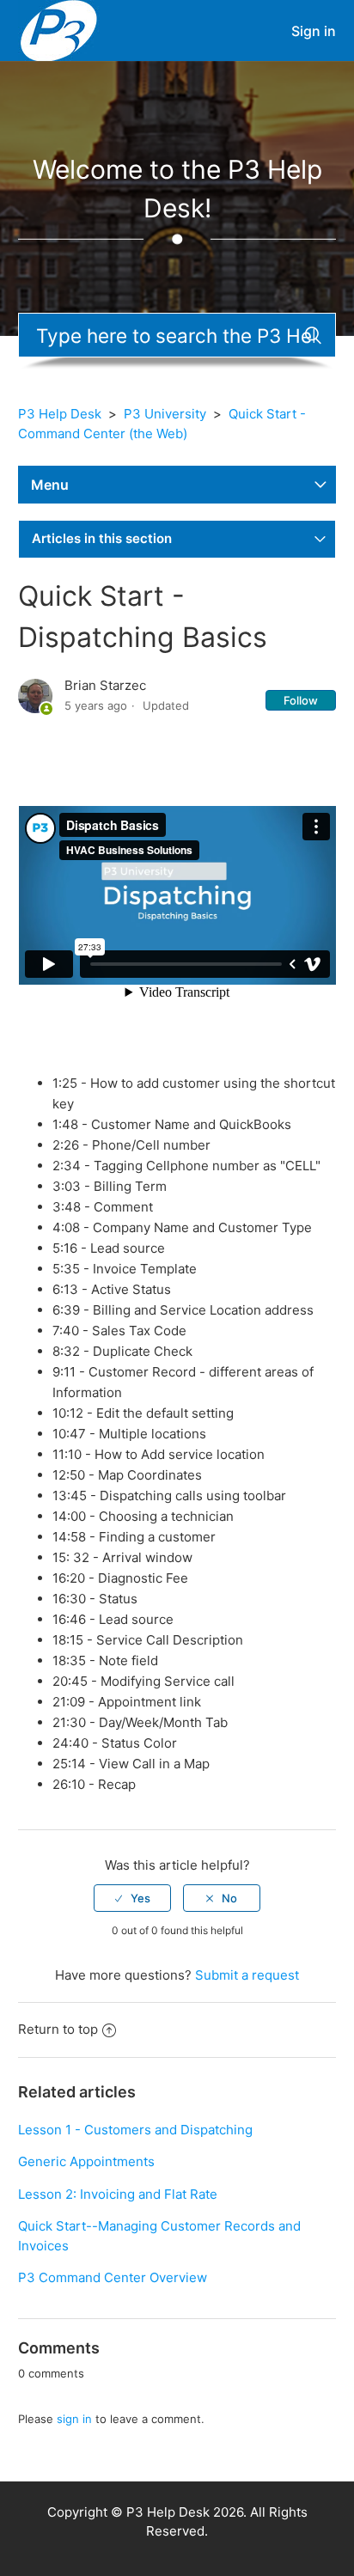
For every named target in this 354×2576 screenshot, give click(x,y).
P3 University (165, 414)
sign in (74, 2419)
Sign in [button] (314, 31)
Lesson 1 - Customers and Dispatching (135, 2130)
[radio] (132, 1898)
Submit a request (247, 1975)
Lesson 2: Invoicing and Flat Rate (118, 2194)
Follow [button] (301, 700)
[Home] (59, 30)
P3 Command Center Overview (113, 2277)
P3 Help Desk (60, 414)
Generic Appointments (86, 2161)
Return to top (58, 2029)
